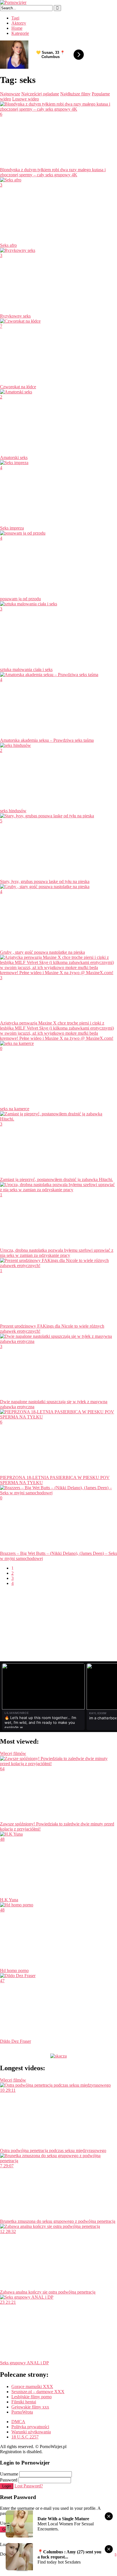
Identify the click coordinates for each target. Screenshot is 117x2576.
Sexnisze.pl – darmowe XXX (38, 2392)
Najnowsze (10, 94)
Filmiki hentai (24, 2402)
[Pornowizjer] (13, 2)
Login (7, 2486)
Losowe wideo (26, 99)
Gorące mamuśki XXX (32, 2387)
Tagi (15, 18)
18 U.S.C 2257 (25, 2437)
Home (17, 28)
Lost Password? (29, 2486)
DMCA (18, 2422)
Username (9, 2474)
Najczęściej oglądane (40, 94)
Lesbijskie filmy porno (32, 2397)
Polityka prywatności (30, 2427)
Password (9, 2480)
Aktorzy (19, 23)
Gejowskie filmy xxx (30, 2407)
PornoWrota (22, 2412)
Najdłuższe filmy (75, 94)
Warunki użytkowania (31, 2432)
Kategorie (20, 33)
